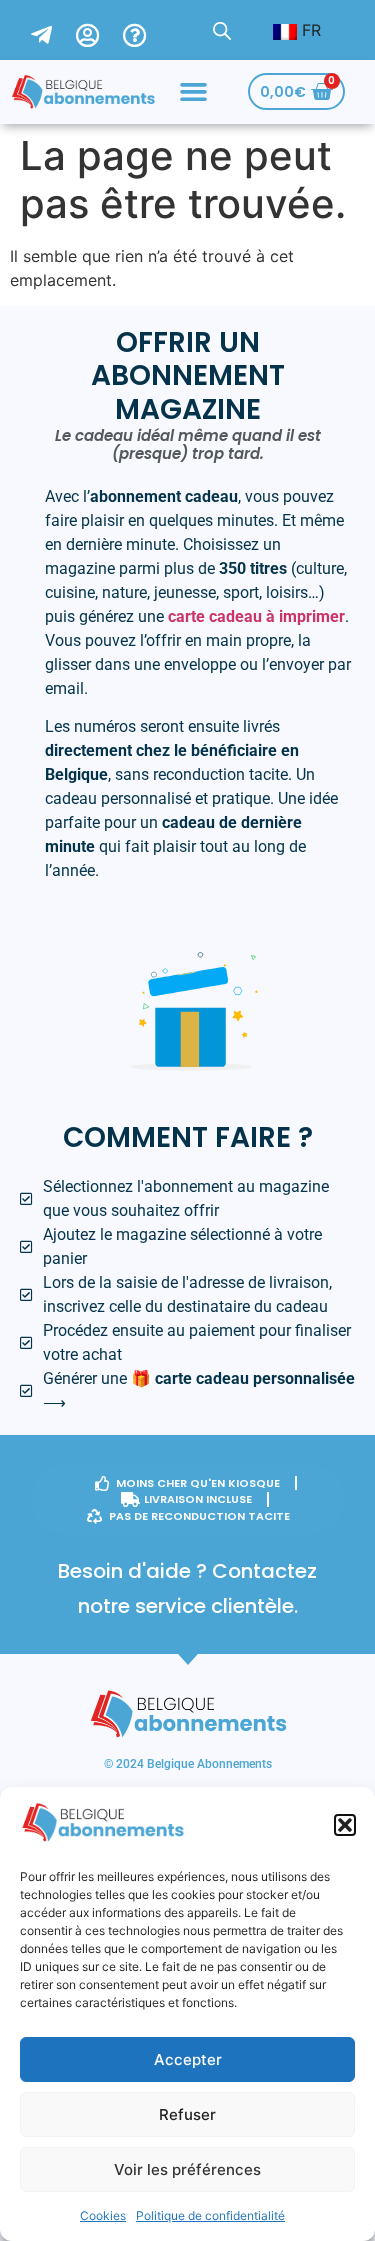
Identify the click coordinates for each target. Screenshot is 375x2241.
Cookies (103, 2215)
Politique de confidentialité (210, 2215)
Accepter (188, 2059)
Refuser (187, 2114)
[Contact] (53, 30)
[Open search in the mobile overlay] (222, 30)
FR (309, 30)
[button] (345, 1825)
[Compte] (99, 30)
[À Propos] (147, 30)
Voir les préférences (187, 2169)
